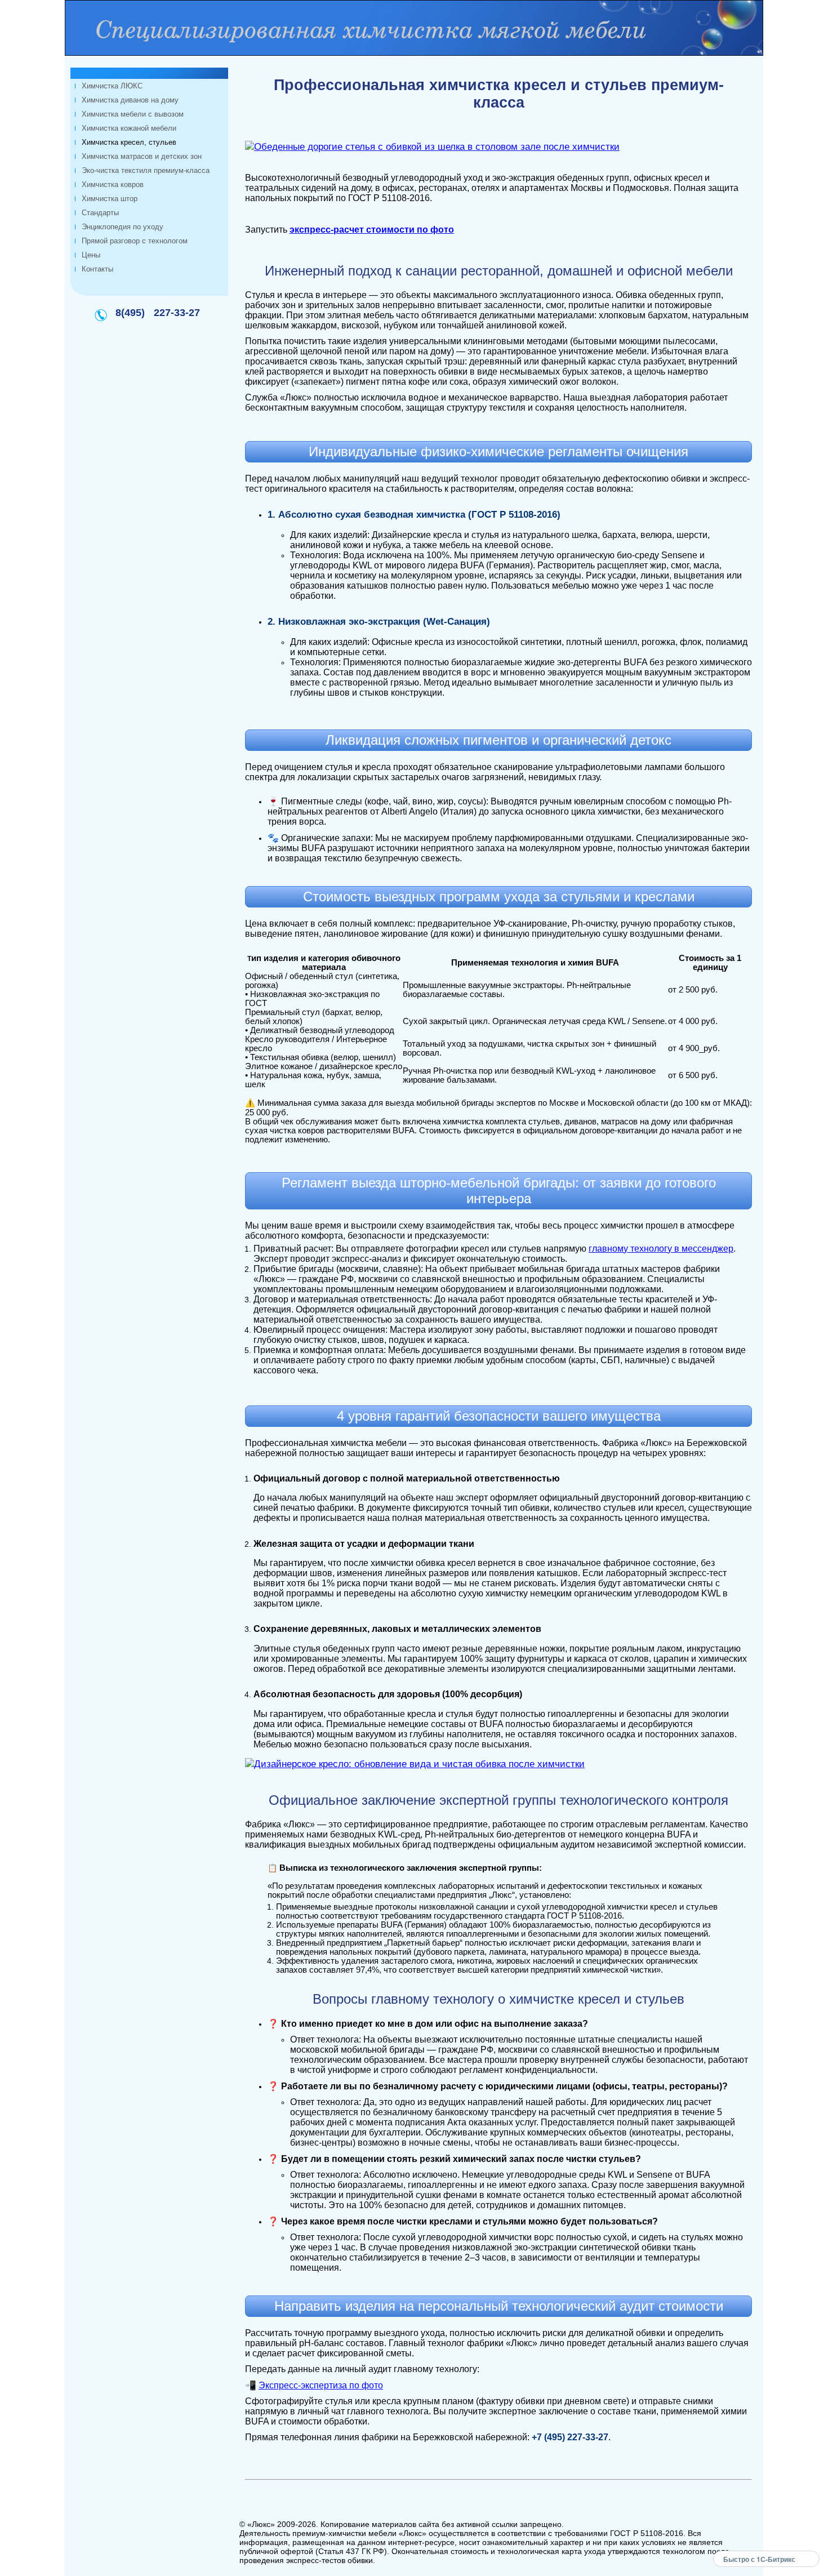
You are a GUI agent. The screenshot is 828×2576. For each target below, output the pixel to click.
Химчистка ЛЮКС (112, 86)
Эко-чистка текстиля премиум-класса (146, 170)
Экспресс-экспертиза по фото (321, 2385)
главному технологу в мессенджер (661, 1249)
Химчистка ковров (113, 184)
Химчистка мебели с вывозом (133, 114)
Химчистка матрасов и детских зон (142, 156)
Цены (91, 255)
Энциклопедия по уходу (123, 227)
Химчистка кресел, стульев (129, 142)
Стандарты (100, 213)
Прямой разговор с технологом (135, 241)
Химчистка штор (110, 199)
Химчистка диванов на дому (130, 100)
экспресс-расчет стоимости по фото (372, 230)
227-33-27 (177, 313)
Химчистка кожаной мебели (129, 128)
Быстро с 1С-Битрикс (759, 2559)
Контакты (97, 269)
